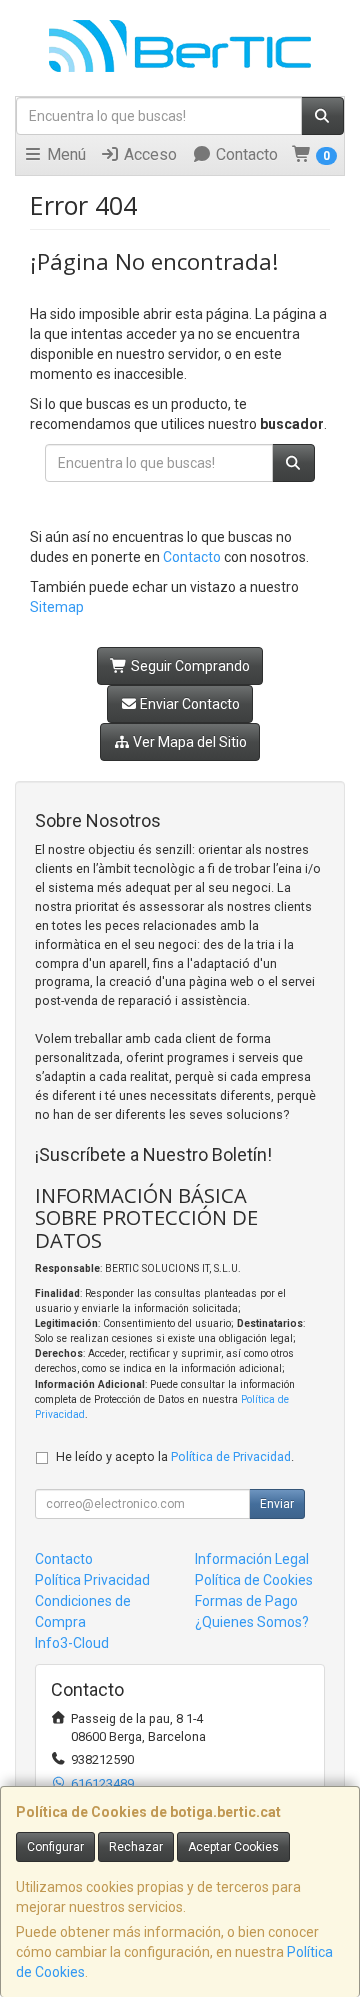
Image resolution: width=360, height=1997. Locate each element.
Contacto (245, 154)
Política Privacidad (92, 1580)
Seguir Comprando (189, 666)
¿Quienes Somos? (252, 1622)
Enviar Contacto (188, 704)
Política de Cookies (254, 1580)
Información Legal (252, 1559)
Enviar (277, 1504)
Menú (64, 154)
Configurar (55, 1847)
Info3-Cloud (72, 1643)
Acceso (148, 154)
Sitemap (57, 607)
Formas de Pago (246, 1601)
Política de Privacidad (231, 1456)
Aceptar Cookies (233, 1847)
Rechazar (136, 1847)
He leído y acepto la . (175, 1456)
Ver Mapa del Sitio (188, 742)
